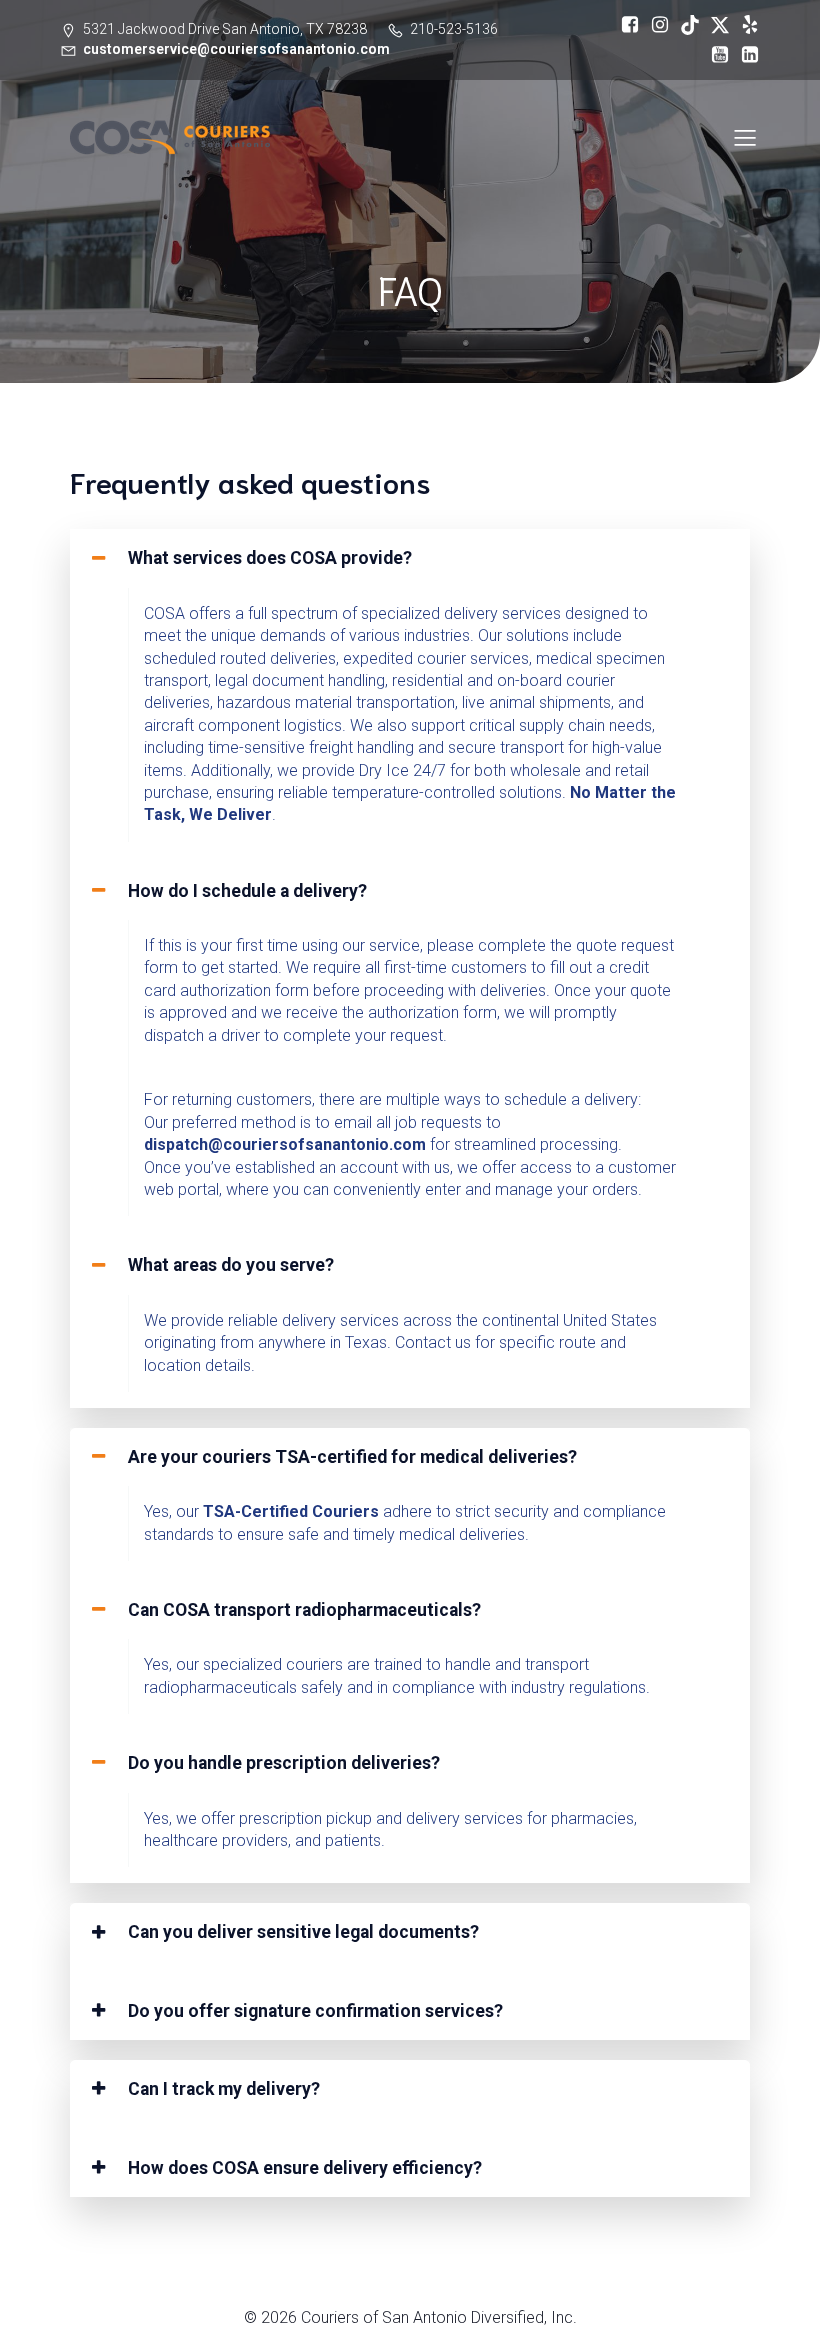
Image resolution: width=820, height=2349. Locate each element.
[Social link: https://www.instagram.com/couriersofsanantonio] (655, 25)
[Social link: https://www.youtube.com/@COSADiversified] (715, 55)
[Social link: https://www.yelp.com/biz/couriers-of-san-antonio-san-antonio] (745, 25)
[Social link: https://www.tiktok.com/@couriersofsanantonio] (685, 25)
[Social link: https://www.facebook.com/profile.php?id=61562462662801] (625, 25)
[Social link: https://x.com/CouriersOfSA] (715, 25)
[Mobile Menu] (745, 137)
